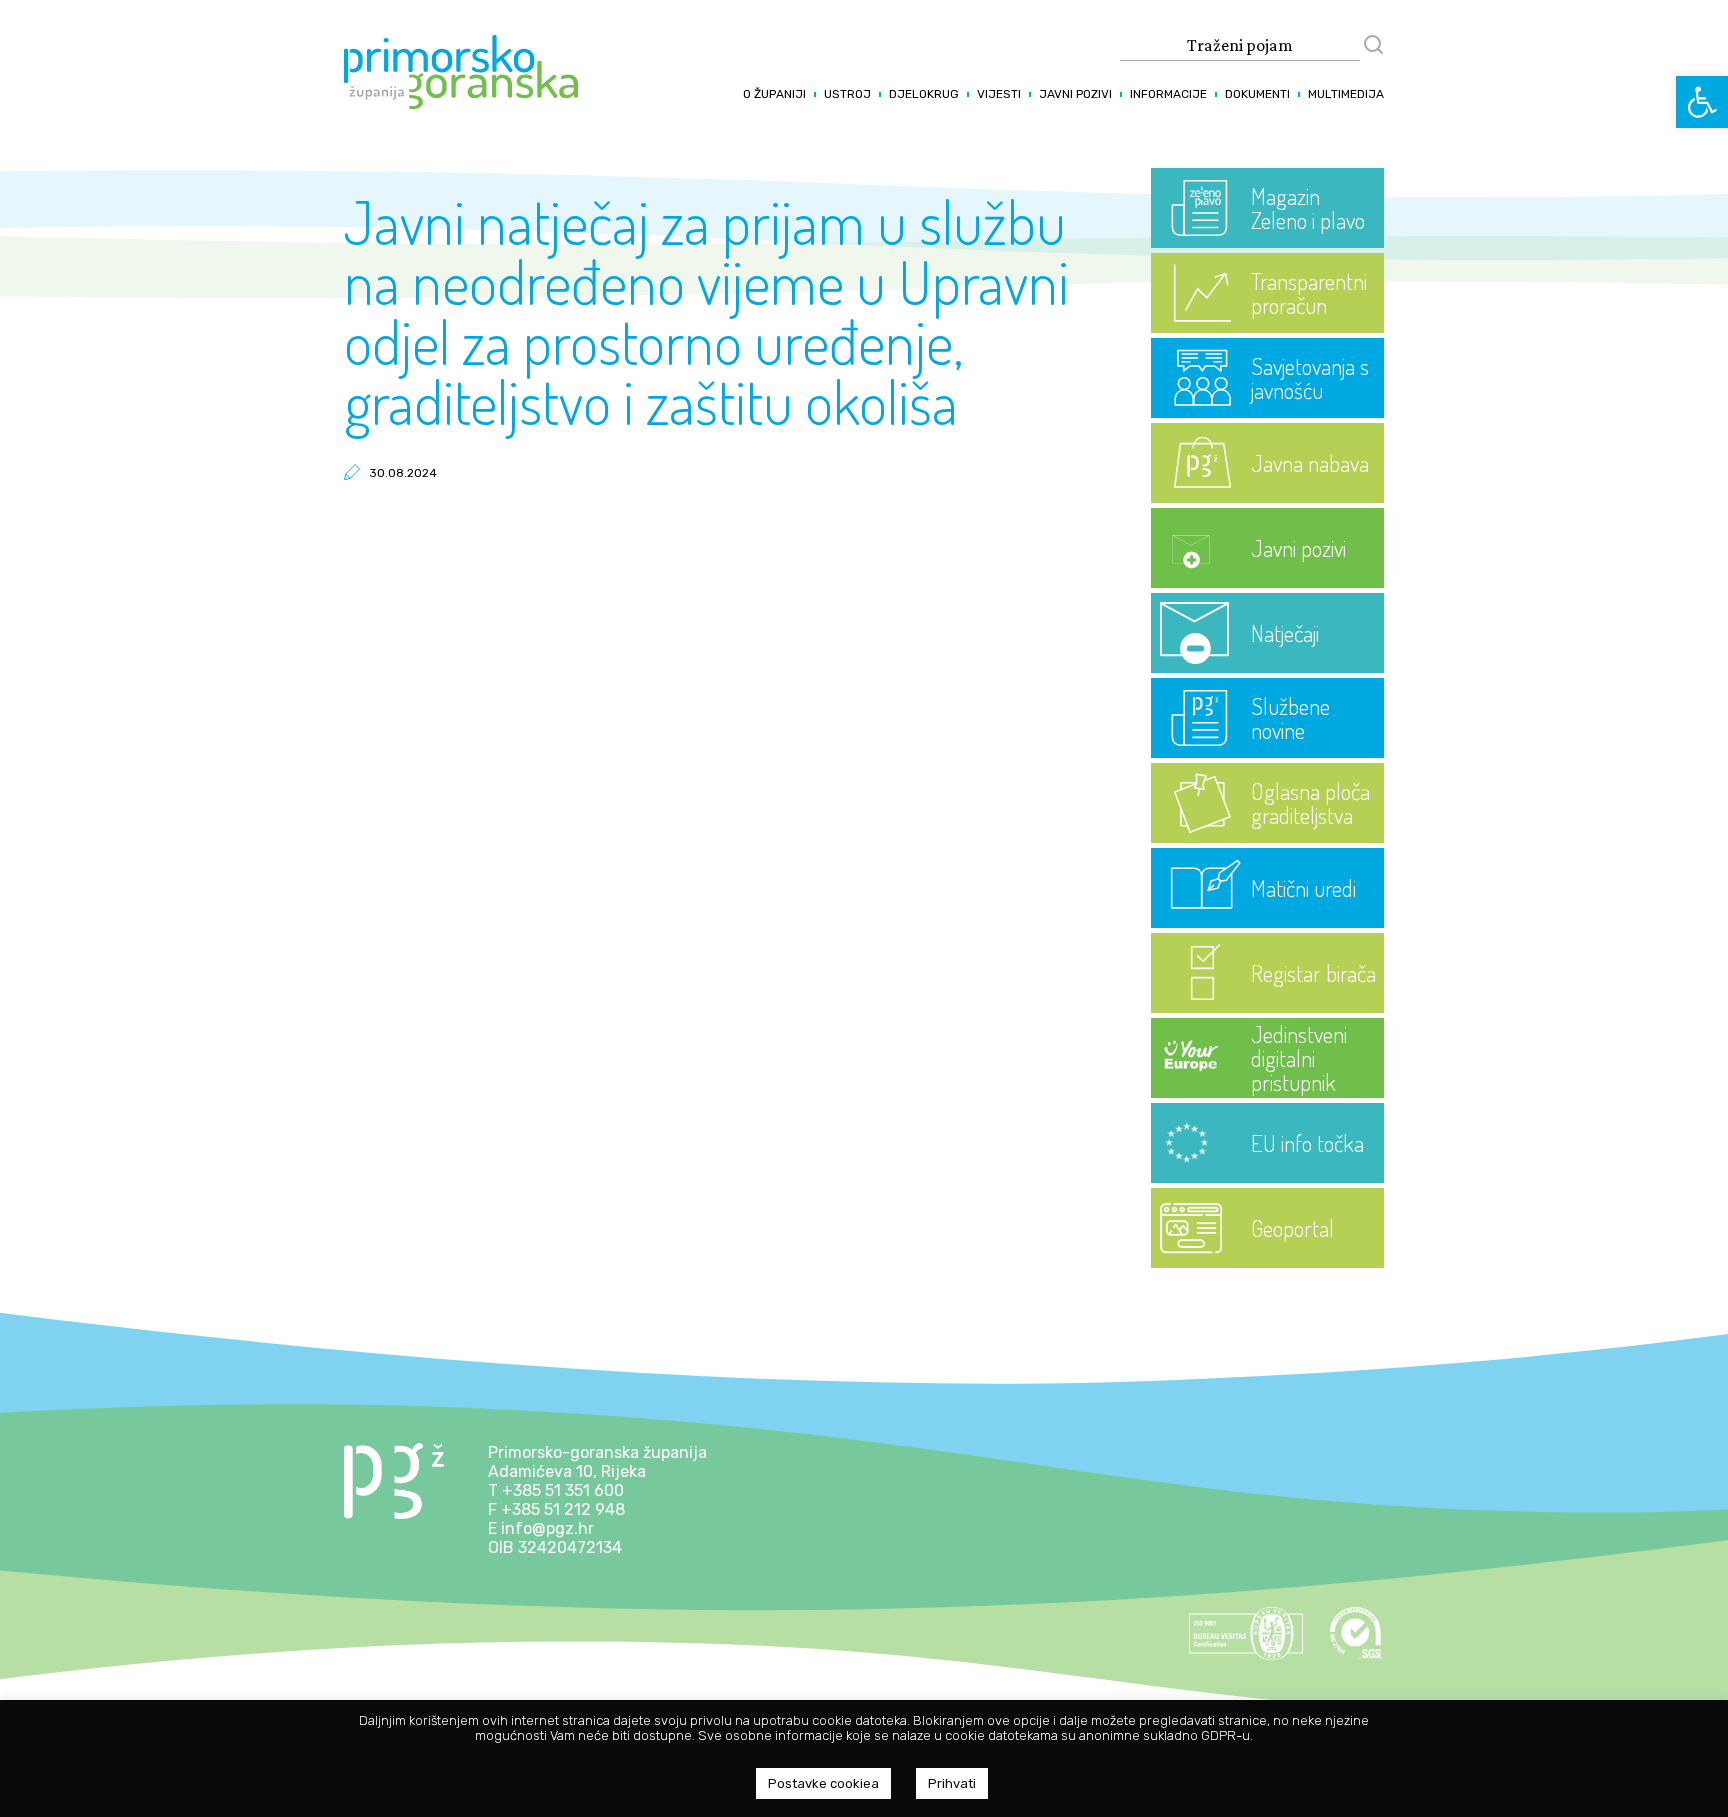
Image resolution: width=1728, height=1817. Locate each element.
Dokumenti (1257, 94)
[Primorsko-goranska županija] (461, 103)
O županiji (774, 94)
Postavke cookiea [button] (823, 1783)
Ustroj (847, 94)
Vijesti (999, 94)
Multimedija (1346, 94)
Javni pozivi (1075, 94)
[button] (1702, 102)
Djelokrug (924, 94)
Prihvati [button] (952, 1783)
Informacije (1168, 94)
